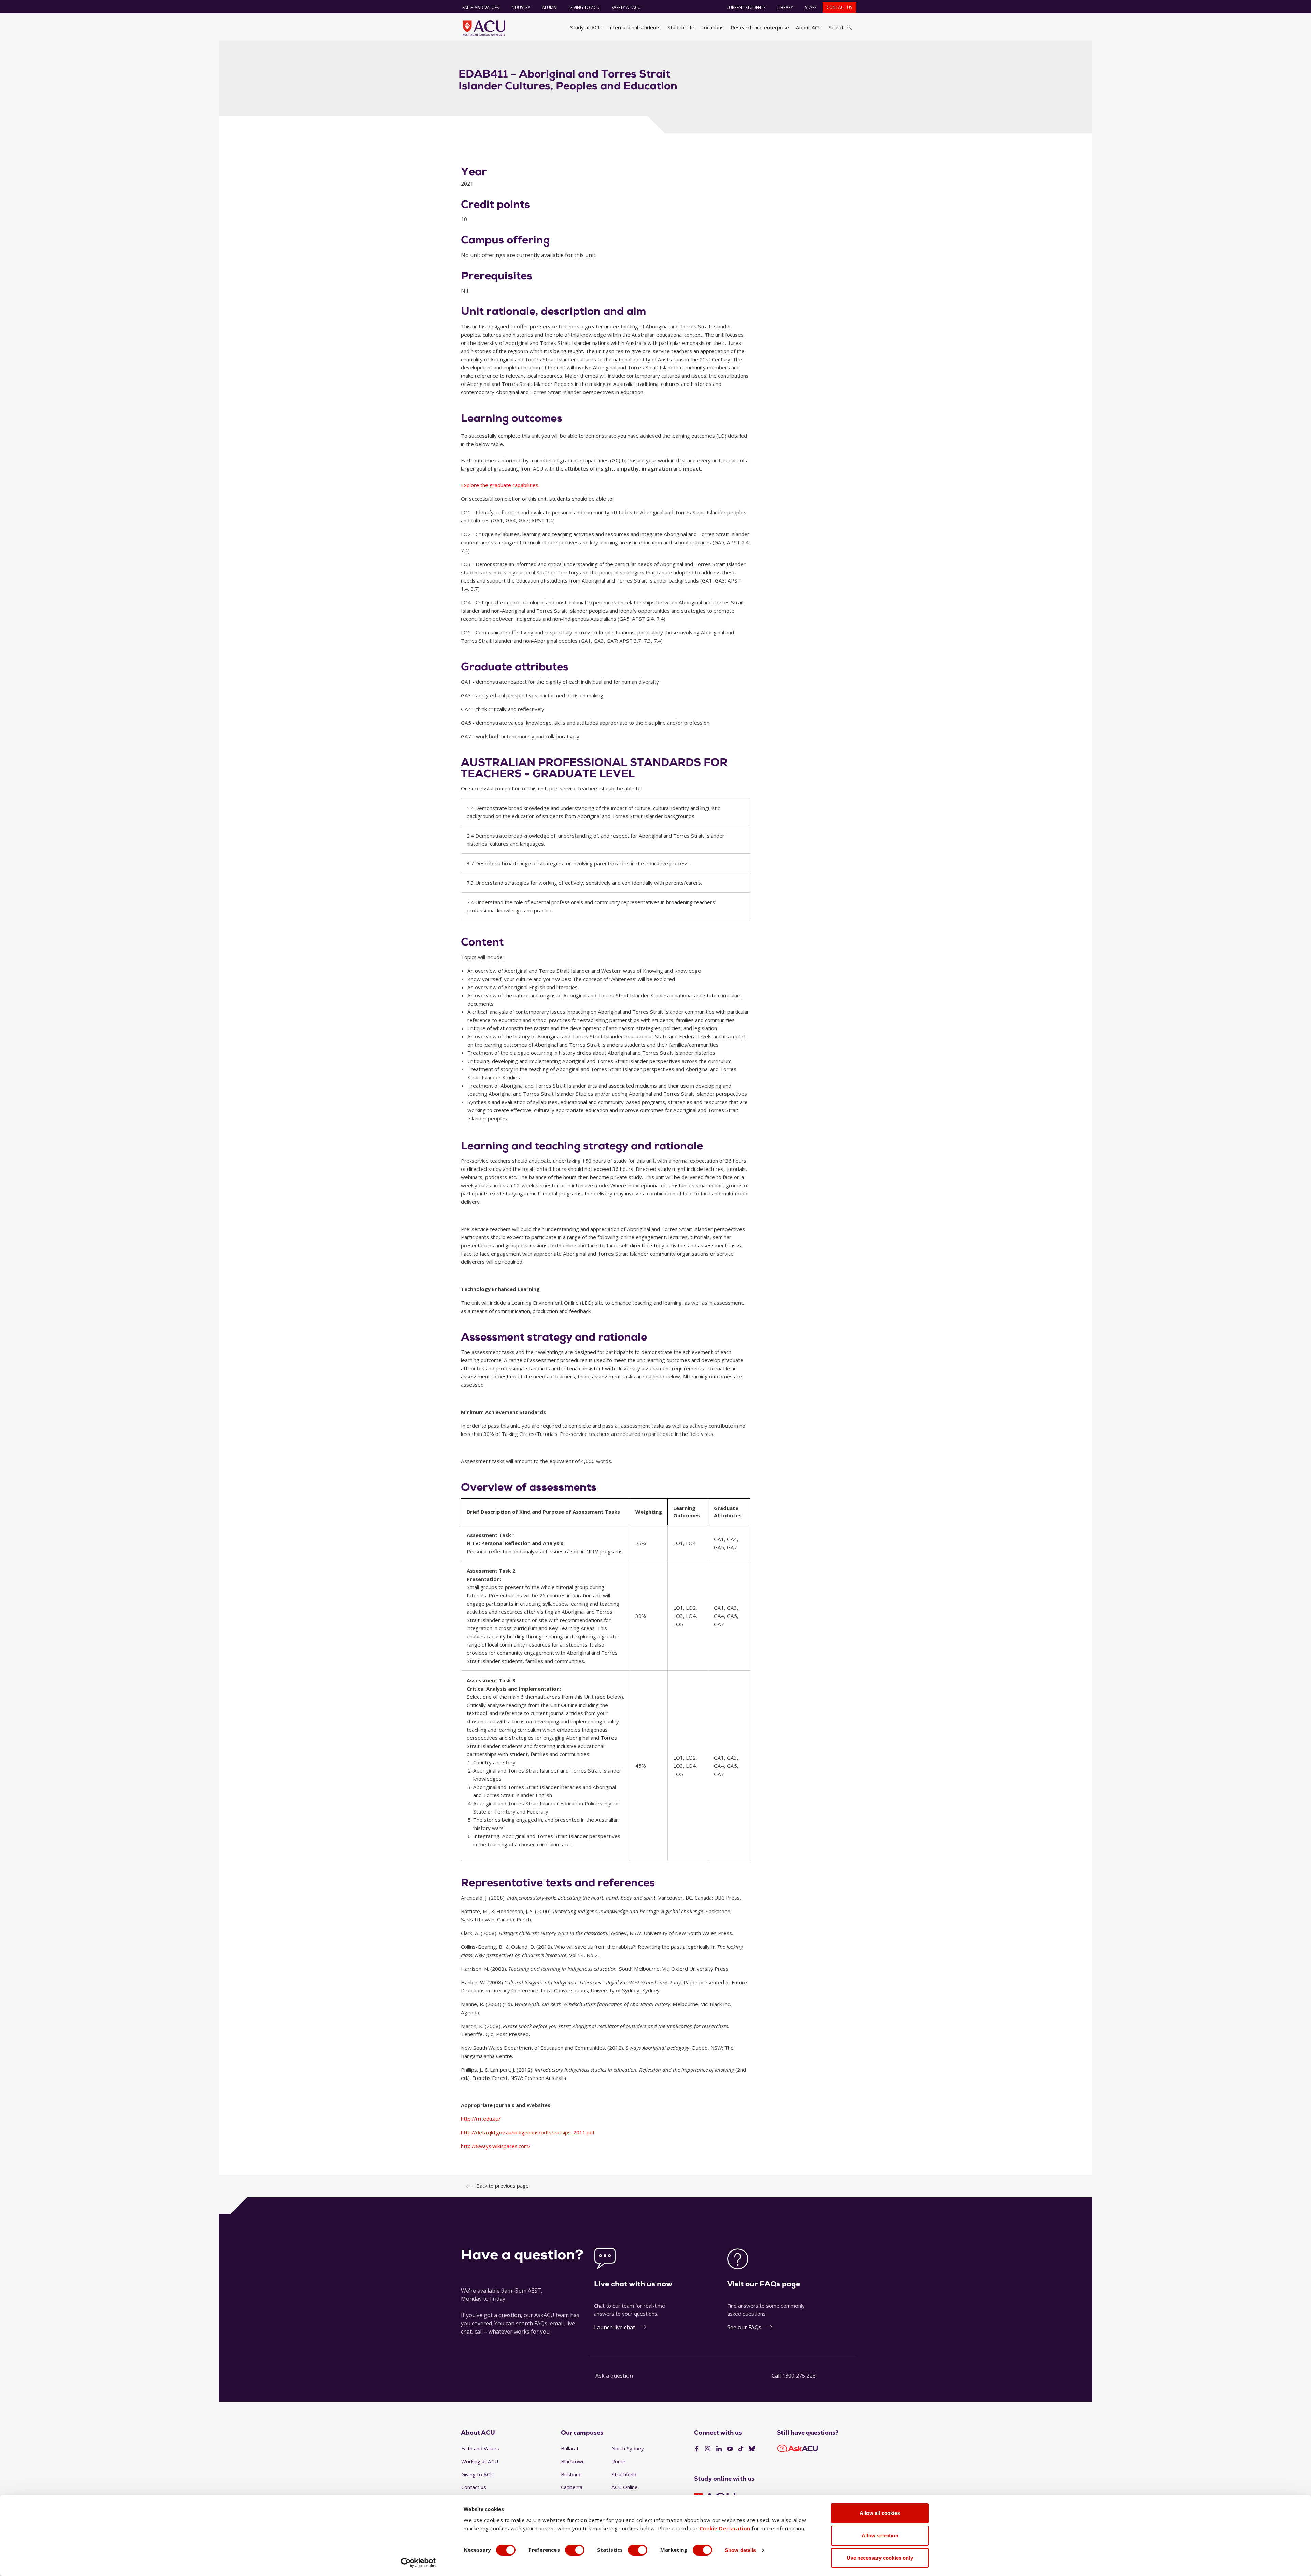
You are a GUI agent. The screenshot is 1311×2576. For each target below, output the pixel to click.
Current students (746, 7)
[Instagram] (708, 2449)
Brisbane (571, 2474)
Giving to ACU (584, 7)
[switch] (575, 2550)
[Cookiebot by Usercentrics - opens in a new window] (418, 2563)
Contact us (839, 7)
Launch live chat (615, 2327)
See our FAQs (744, 2327)
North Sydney (628, 2448)
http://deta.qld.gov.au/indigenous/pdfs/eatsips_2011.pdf (528, 2132)
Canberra (572, 2487)
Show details (740, 2550)
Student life (681, 27)
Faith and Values (481, 7)
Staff (811, 7)
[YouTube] (730, 2449)
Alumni (550, 7)
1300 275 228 (799, 2376)
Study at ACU (586, 27)
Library (785, 7)
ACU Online (625, 2487)
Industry (520, 7)
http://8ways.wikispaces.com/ (496, 2146)
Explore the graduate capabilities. (500, 485)
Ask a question (614, 2376)
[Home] (484, 28)
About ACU (809, 27)
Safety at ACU (626, 7)
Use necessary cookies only (880, 2558)
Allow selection (880, 2536)
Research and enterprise (760, 27)
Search (837, 27)
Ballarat (570, 2448)
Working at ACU (480, 2461)
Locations (713, 27)
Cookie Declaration (725, 2528)
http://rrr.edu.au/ (481, 2119)
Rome (618, 2461)
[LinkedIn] (719, 2449)
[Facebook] (697, 2449)
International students (635, 27)
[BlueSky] (752, 2449)
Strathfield (624, 2474)
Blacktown (573, 2461)
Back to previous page (503, 2186)
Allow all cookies (880, 2513)
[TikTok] (741, 2449)
